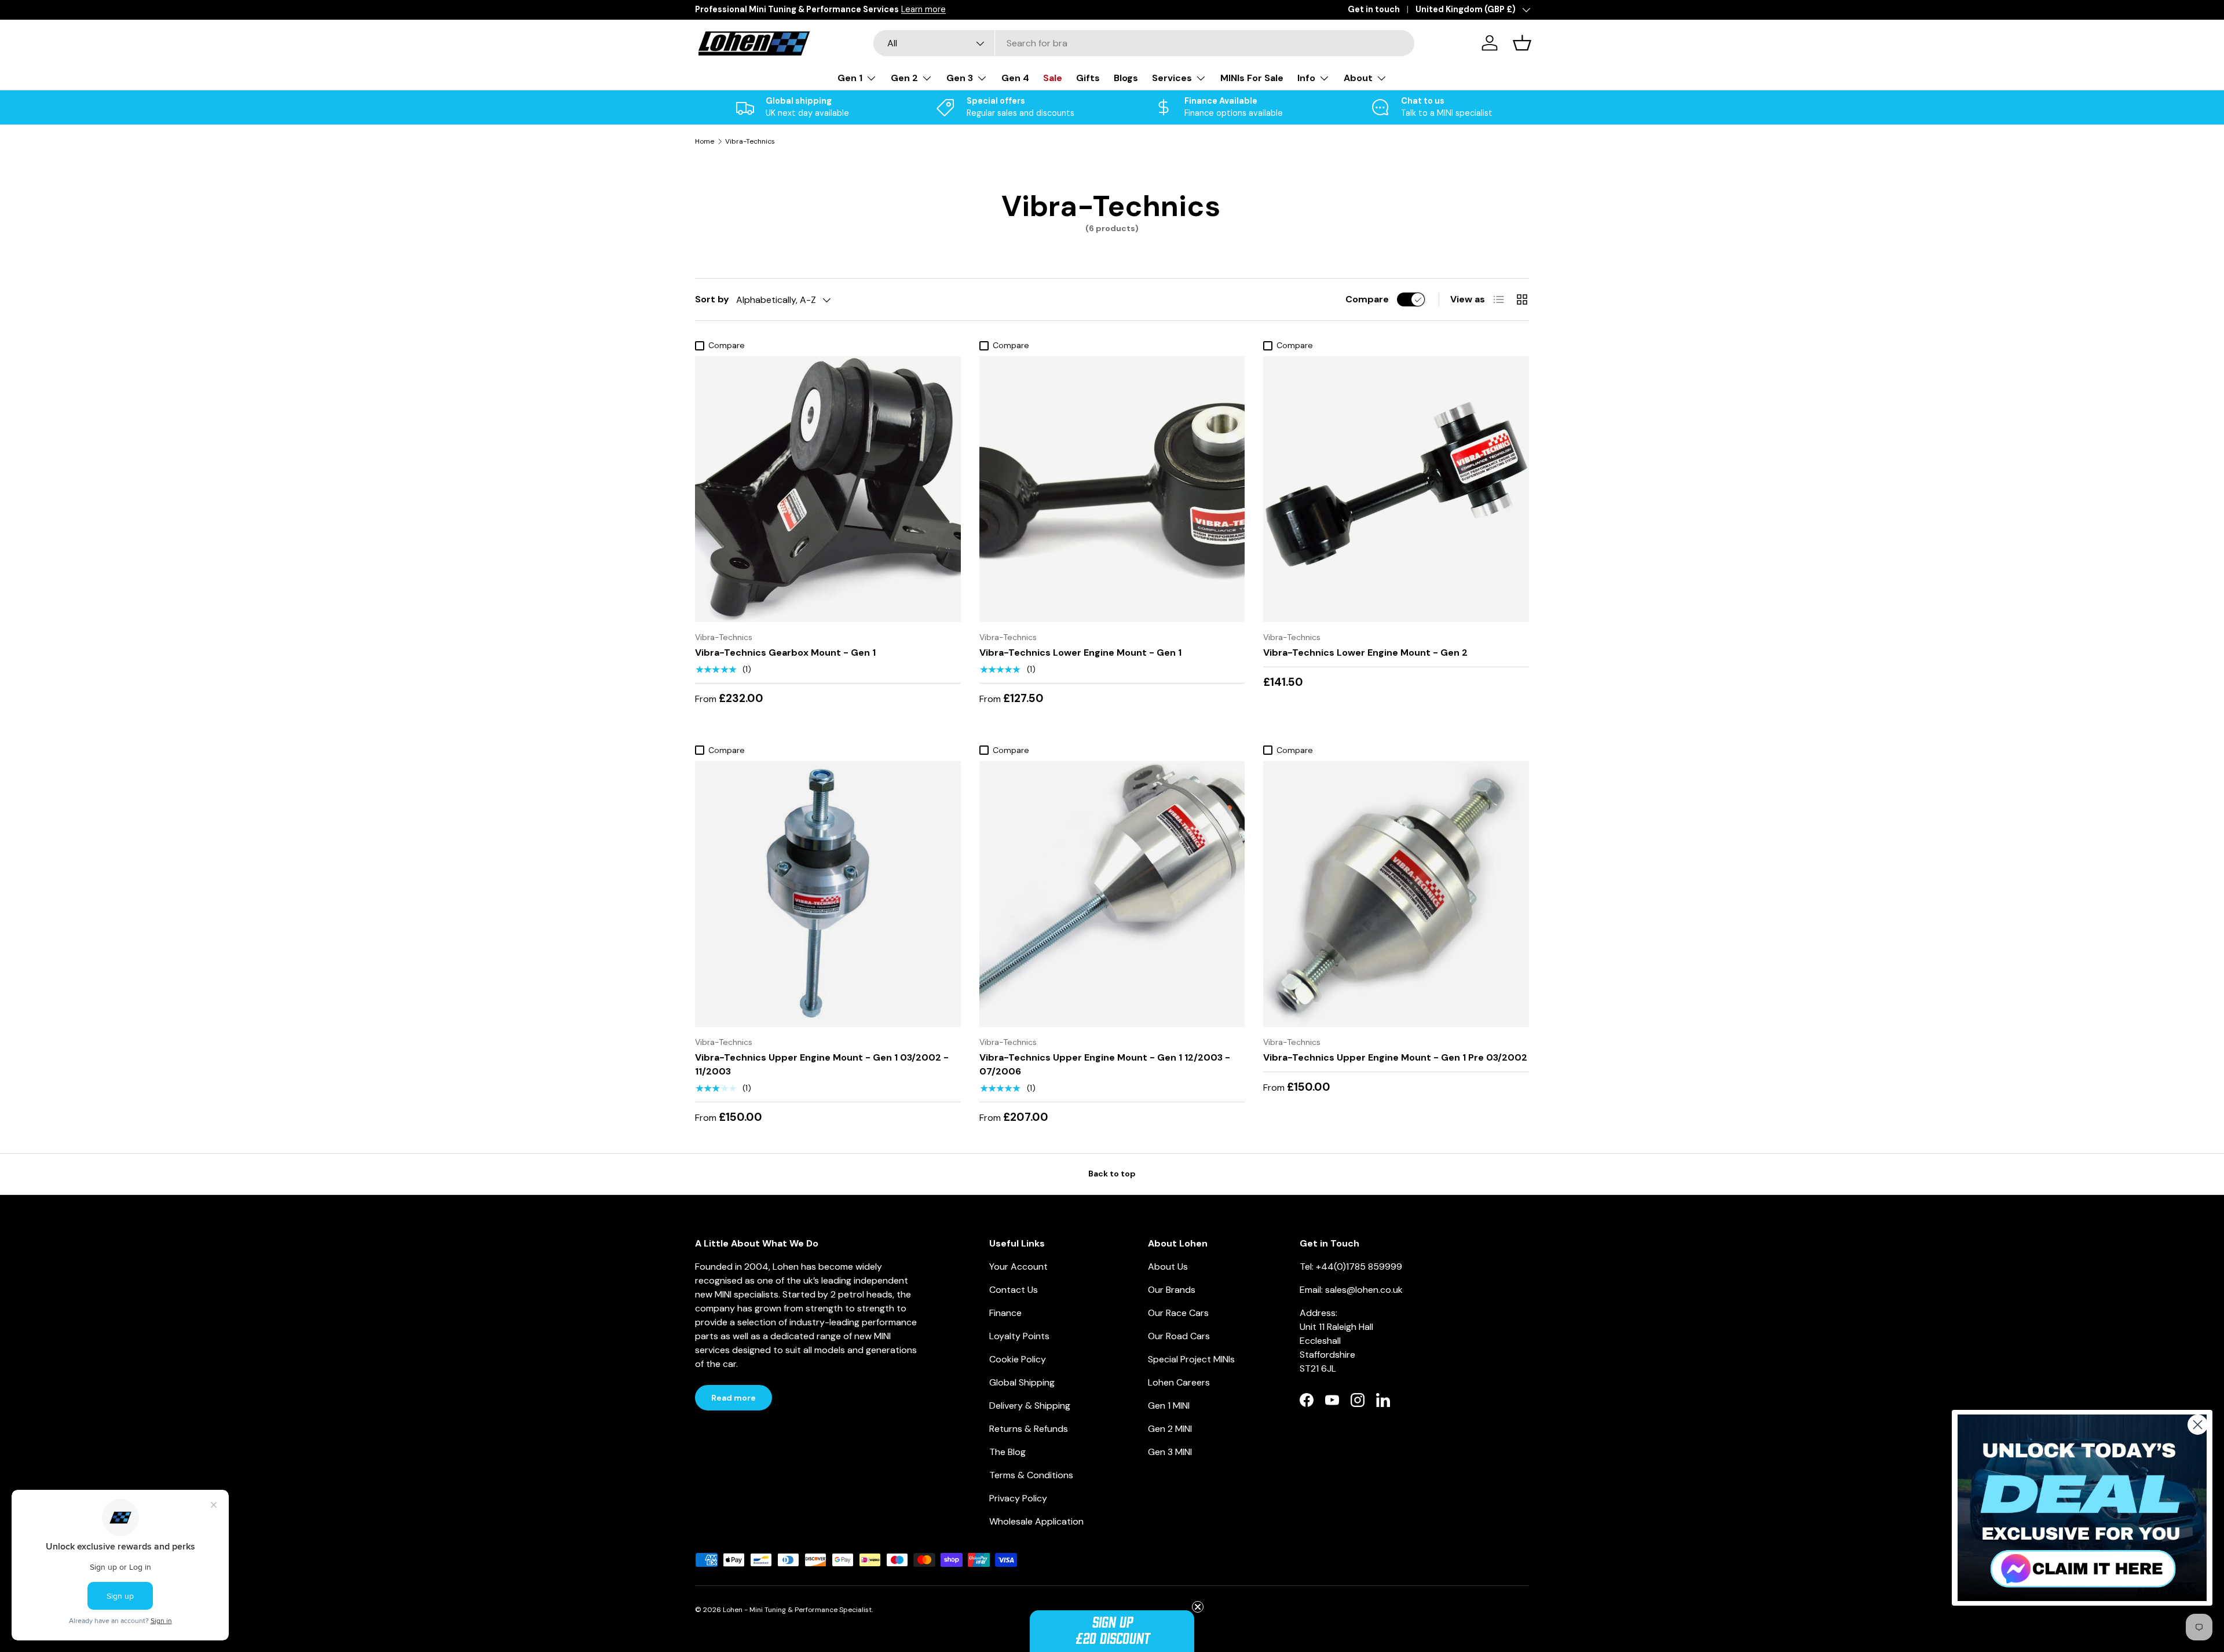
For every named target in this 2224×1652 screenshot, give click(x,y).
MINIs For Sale (1252, 78)
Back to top (1112, 1174)
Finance (1005, 1313)
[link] (2082, 1508)
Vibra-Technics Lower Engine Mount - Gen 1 (1080, 653)
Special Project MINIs (1191, 1359)
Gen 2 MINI (1170, 1429)
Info (1306, 78)
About (1358, 78)
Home (705, 141)
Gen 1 (850, 78)
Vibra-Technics (750, 141)
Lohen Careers (1179, 1382)
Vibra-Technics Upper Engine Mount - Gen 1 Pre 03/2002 (1395, 1057)
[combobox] (1144, 43)
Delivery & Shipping (1030, 1406)
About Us (1168, 1267)
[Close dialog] (2198, 1425)
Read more (734, 1398)
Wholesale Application (1036, 1521)
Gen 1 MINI (1169, 1406)
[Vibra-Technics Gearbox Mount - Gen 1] (828, 489)
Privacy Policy (1018, 1498)
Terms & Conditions (1031, 1475)
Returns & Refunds (1029, 1429)
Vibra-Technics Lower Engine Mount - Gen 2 (1365, 653)
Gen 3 (960, 78)
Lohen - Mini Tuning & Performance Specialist (797, 1610)
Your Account (1018, 1267)
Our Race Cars (1178, 1313)
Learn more (923, 9)
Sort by (712, 299)
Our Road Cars (1179, 1336)
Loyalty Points (1019, 1336)
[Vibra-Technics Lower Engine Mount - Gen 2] (1396, 489)
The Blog (1007, 1452)
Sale (1053, 78)
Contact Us (1014, 1290)
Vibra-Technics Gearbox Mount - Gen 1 (785, 653)
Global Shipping (1022, 1382)
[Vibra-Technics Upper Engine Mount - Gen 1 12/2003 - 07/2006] (1112, 894)
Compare (1367, 299)
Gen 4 (1015, 78)
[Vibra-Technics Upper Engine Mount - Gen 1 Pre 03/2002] (1396, 894)
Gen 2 (904, 78)
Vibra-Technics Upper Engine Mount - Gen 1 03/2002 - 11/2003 (822, 1064)
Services (1172, 78)
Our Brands (1172, 1290)
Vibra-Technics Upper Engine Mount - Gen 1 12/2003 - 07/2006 (1105, 1064)
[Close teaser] (1198, 1607)
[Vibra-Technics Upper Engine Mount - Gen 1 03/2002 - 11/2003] (828, 894)
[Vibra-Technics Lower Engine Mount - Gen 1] (1112, 489)
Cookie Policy (1018, 1359)
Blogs (1126, 78)
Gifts (1088, 78)
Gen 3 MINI (1170, 1452)
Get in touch (1374, 9)
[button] (1112, 1631)
